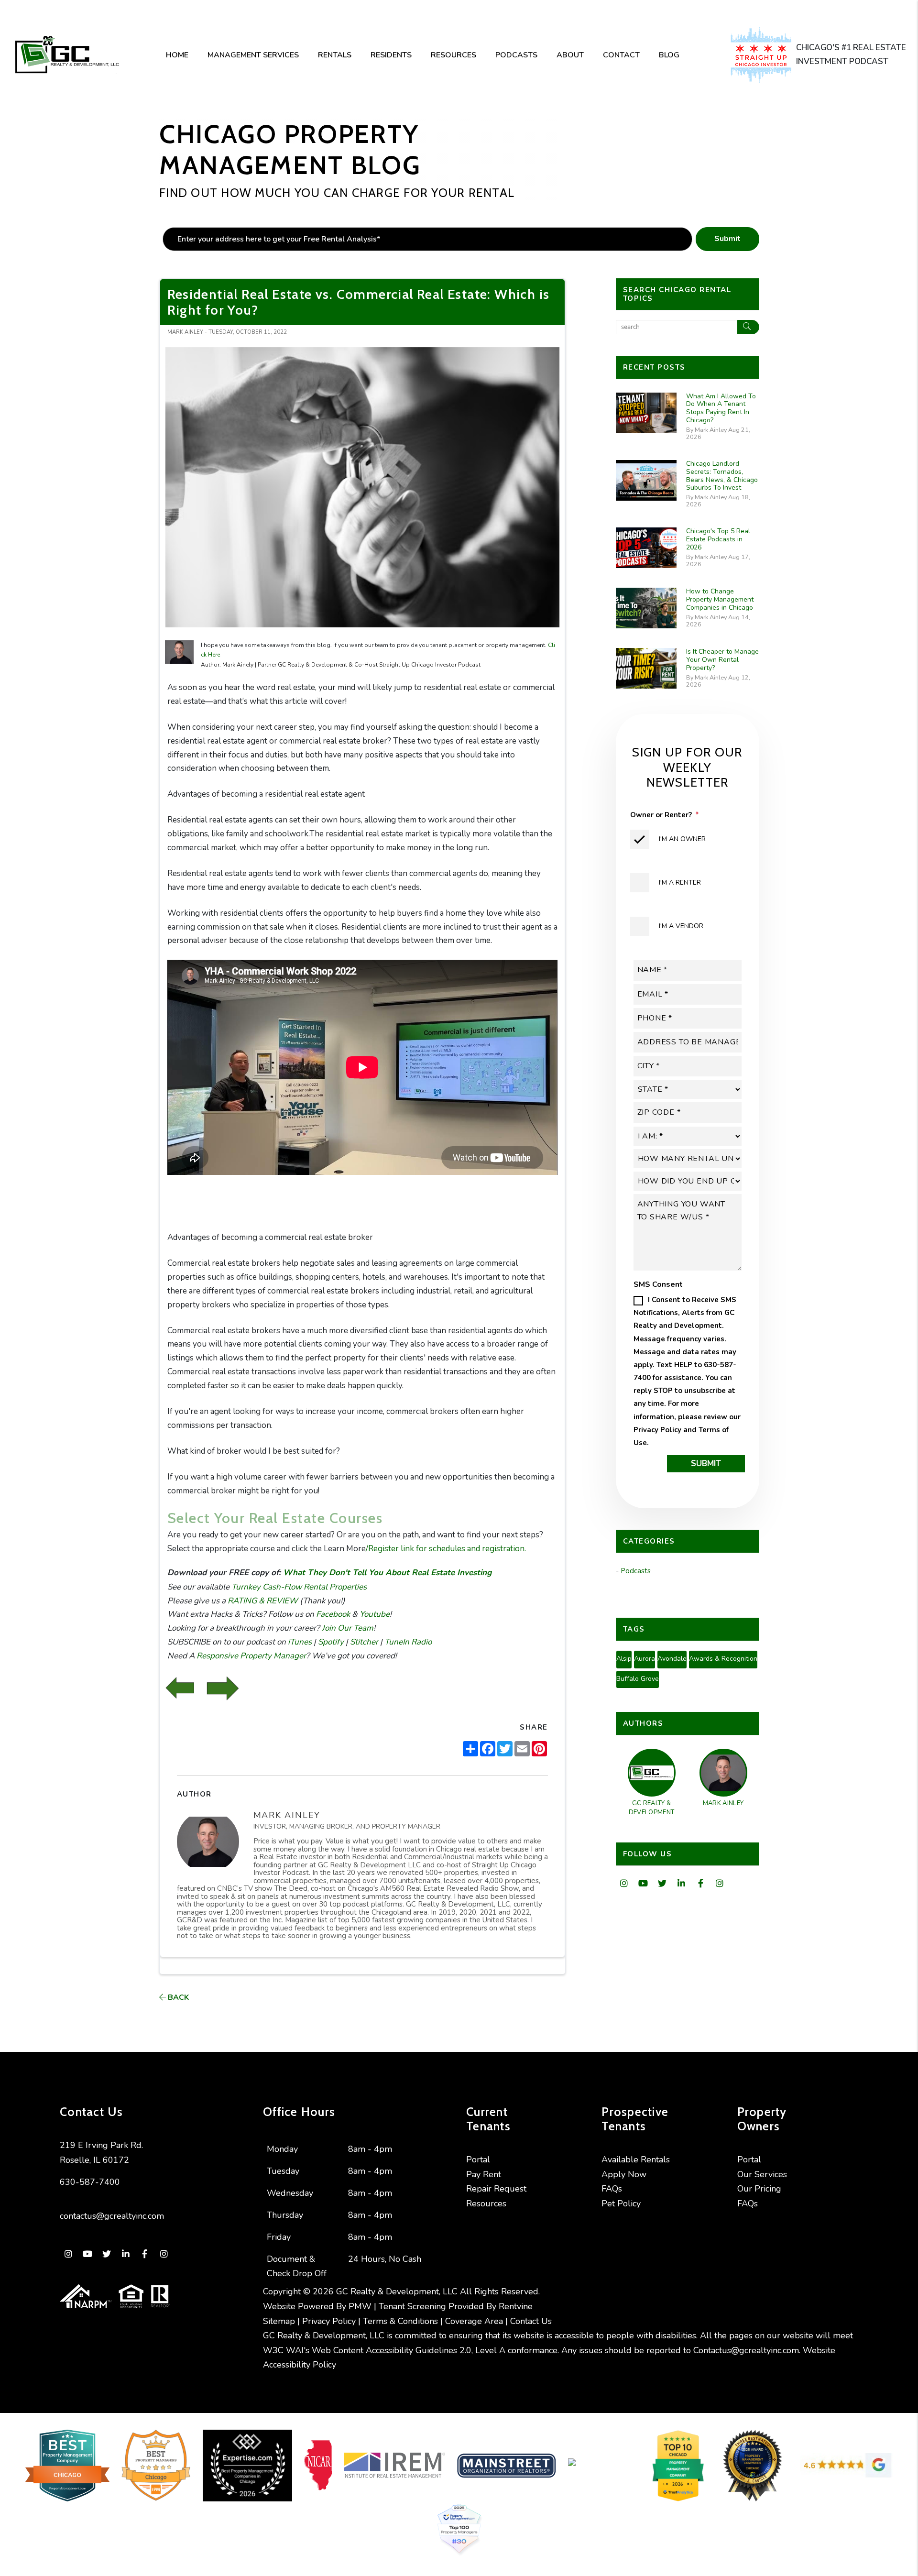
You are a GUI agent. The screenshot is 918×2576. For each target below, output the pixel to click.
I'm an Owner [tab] (682, 839)
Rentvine (516, 2306)
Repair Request (496, 2189)
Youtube (374, 1614)
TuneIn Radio (407, 1642)
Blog (669, 55)
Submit (727, 239)
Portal (478, 2159)
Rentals (335, 55)
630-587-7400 (90, 2182)
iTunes (299, 1642)
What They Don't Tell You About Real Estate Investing (386, 1573)
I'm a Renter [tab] (680, 882)
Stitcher (363, 1642)
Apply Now (624, 2174)
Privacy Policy (657, 1430)
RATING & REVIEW (262, 1601)
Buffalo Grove (638, 1679)
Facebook (332, 1614)
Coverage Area (474, 2321)
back (177, 1997)
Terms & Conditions (400, 2321)
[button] (624, 1884)
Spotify (330, 1642)
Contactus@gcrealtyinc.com (746, 2350)
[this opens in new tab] (763, 55)
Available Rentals (636, 2159)
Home (177, 55)
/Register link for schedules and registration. (446, 1549)
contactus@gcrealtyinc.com (112, 2216)
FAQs (612, 2189)
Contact (621, 55)
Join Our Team (347, 1628)
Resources (454, 55)
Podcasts (516, 55)
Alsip (624, 1659)
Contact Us (531, 2321)
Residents (391, 55)
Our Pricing (759, 2189)
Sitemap (279, 2321)
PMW (360, 2306)
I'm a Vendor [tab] (681, 926)
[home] (66, 55)
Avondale (672, 1659)
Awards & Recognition (723, 1659)
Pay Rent (484, 2174)
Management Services (253, 55)
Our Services (762, 2174)
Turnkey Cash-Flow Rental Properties (298, 1587)
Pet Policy (621, 2203)
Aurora (645, 1659)
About (570, 55)
